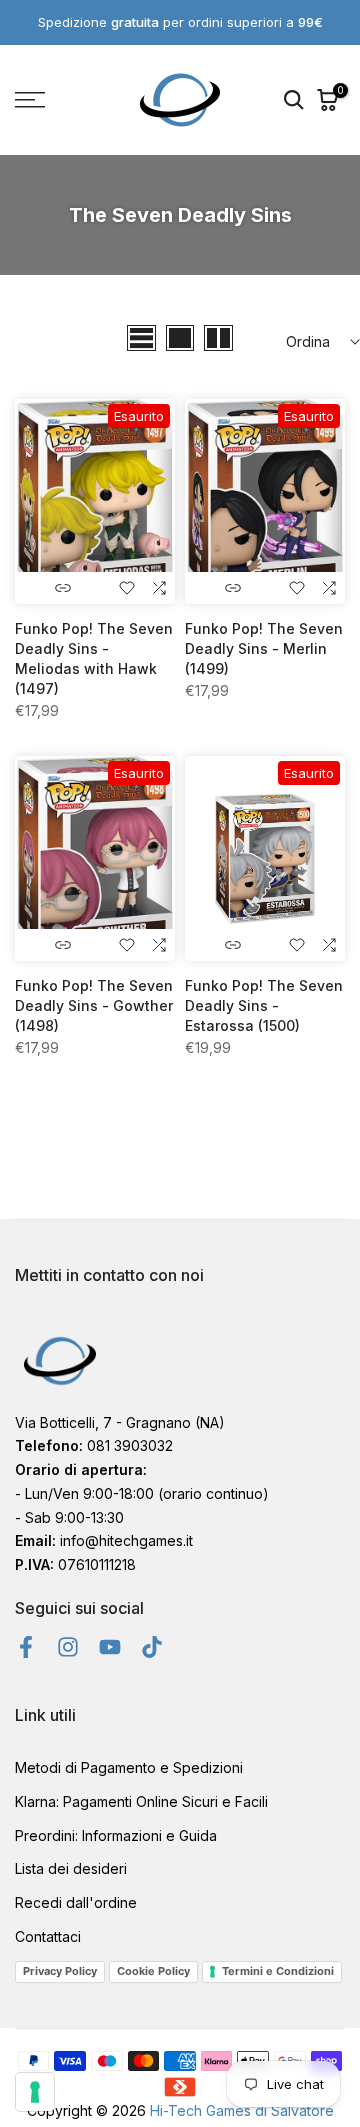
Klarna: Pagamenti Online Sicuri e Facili (141, 1801)
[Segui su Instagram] (68, 1646)
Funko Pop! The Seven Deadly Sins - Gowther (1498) (94, 1005)
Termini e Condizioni (278, 1971)
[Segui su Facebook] (26, 1646)
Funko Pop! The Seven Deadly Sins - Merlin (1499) (264, 648)
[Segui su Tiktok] (152, 1646)
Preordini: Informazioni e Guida (116, 1835)
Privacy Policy (60, 1971)
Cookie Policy (153, 1971)
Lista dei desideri (71, 1868)
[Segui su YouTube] (110, 1646)
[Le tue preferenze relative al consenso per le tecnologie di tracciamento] (35, 2092)
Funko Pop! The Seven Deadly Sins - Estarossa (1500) (264, 1005)
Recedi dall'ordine (76, 1902)
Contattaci (48, 1936)
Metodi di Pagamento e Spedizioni (129, 1767)
